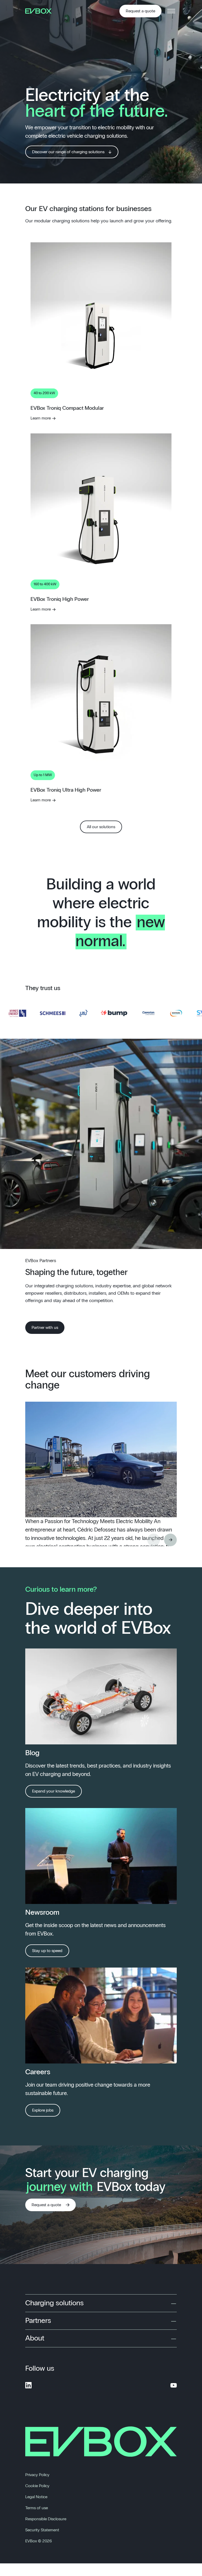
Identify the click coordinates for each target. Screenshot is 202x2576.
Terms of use (37, 2508)
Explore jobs (43, 2110)
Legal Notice (36, 2497)
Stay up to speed (47, 1951)
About (35, 2338)
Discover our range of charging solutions (68, 152)
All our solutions (101, 827)
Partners (38, 2321)
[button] (170, 1540)
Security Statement (42, 2530)
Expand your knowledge (54, 1791)
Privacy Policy (37, 2475)
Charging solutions (54, 2303)
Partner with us (45, 1328)
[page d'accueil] (40, 11)
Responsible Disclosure (46, 2519)
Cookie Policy (37, 2486)
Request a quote (140, 11)
